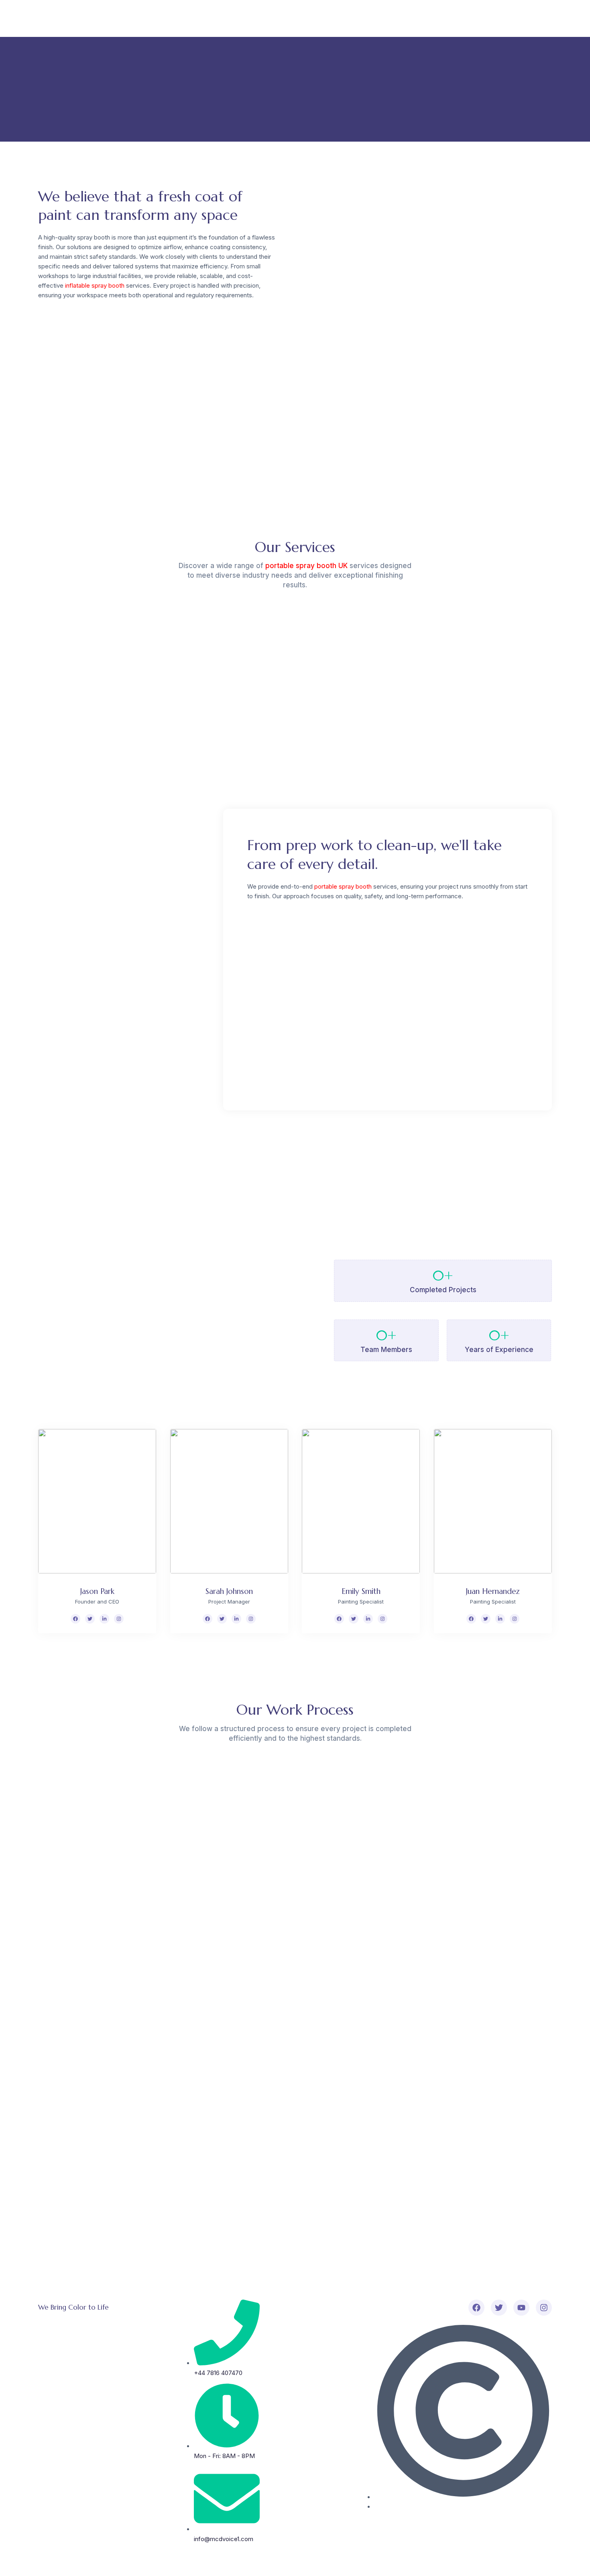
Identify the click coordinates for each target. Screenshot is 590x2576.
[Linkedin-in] (104, 1619)
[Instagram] (119, 1619)
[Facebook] (75, 1619)
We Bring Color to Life (73, 2307)
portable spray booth (343, 886)
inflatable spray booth (95, 285)
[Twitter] (90, 1619)
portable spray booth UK (306, 566)
